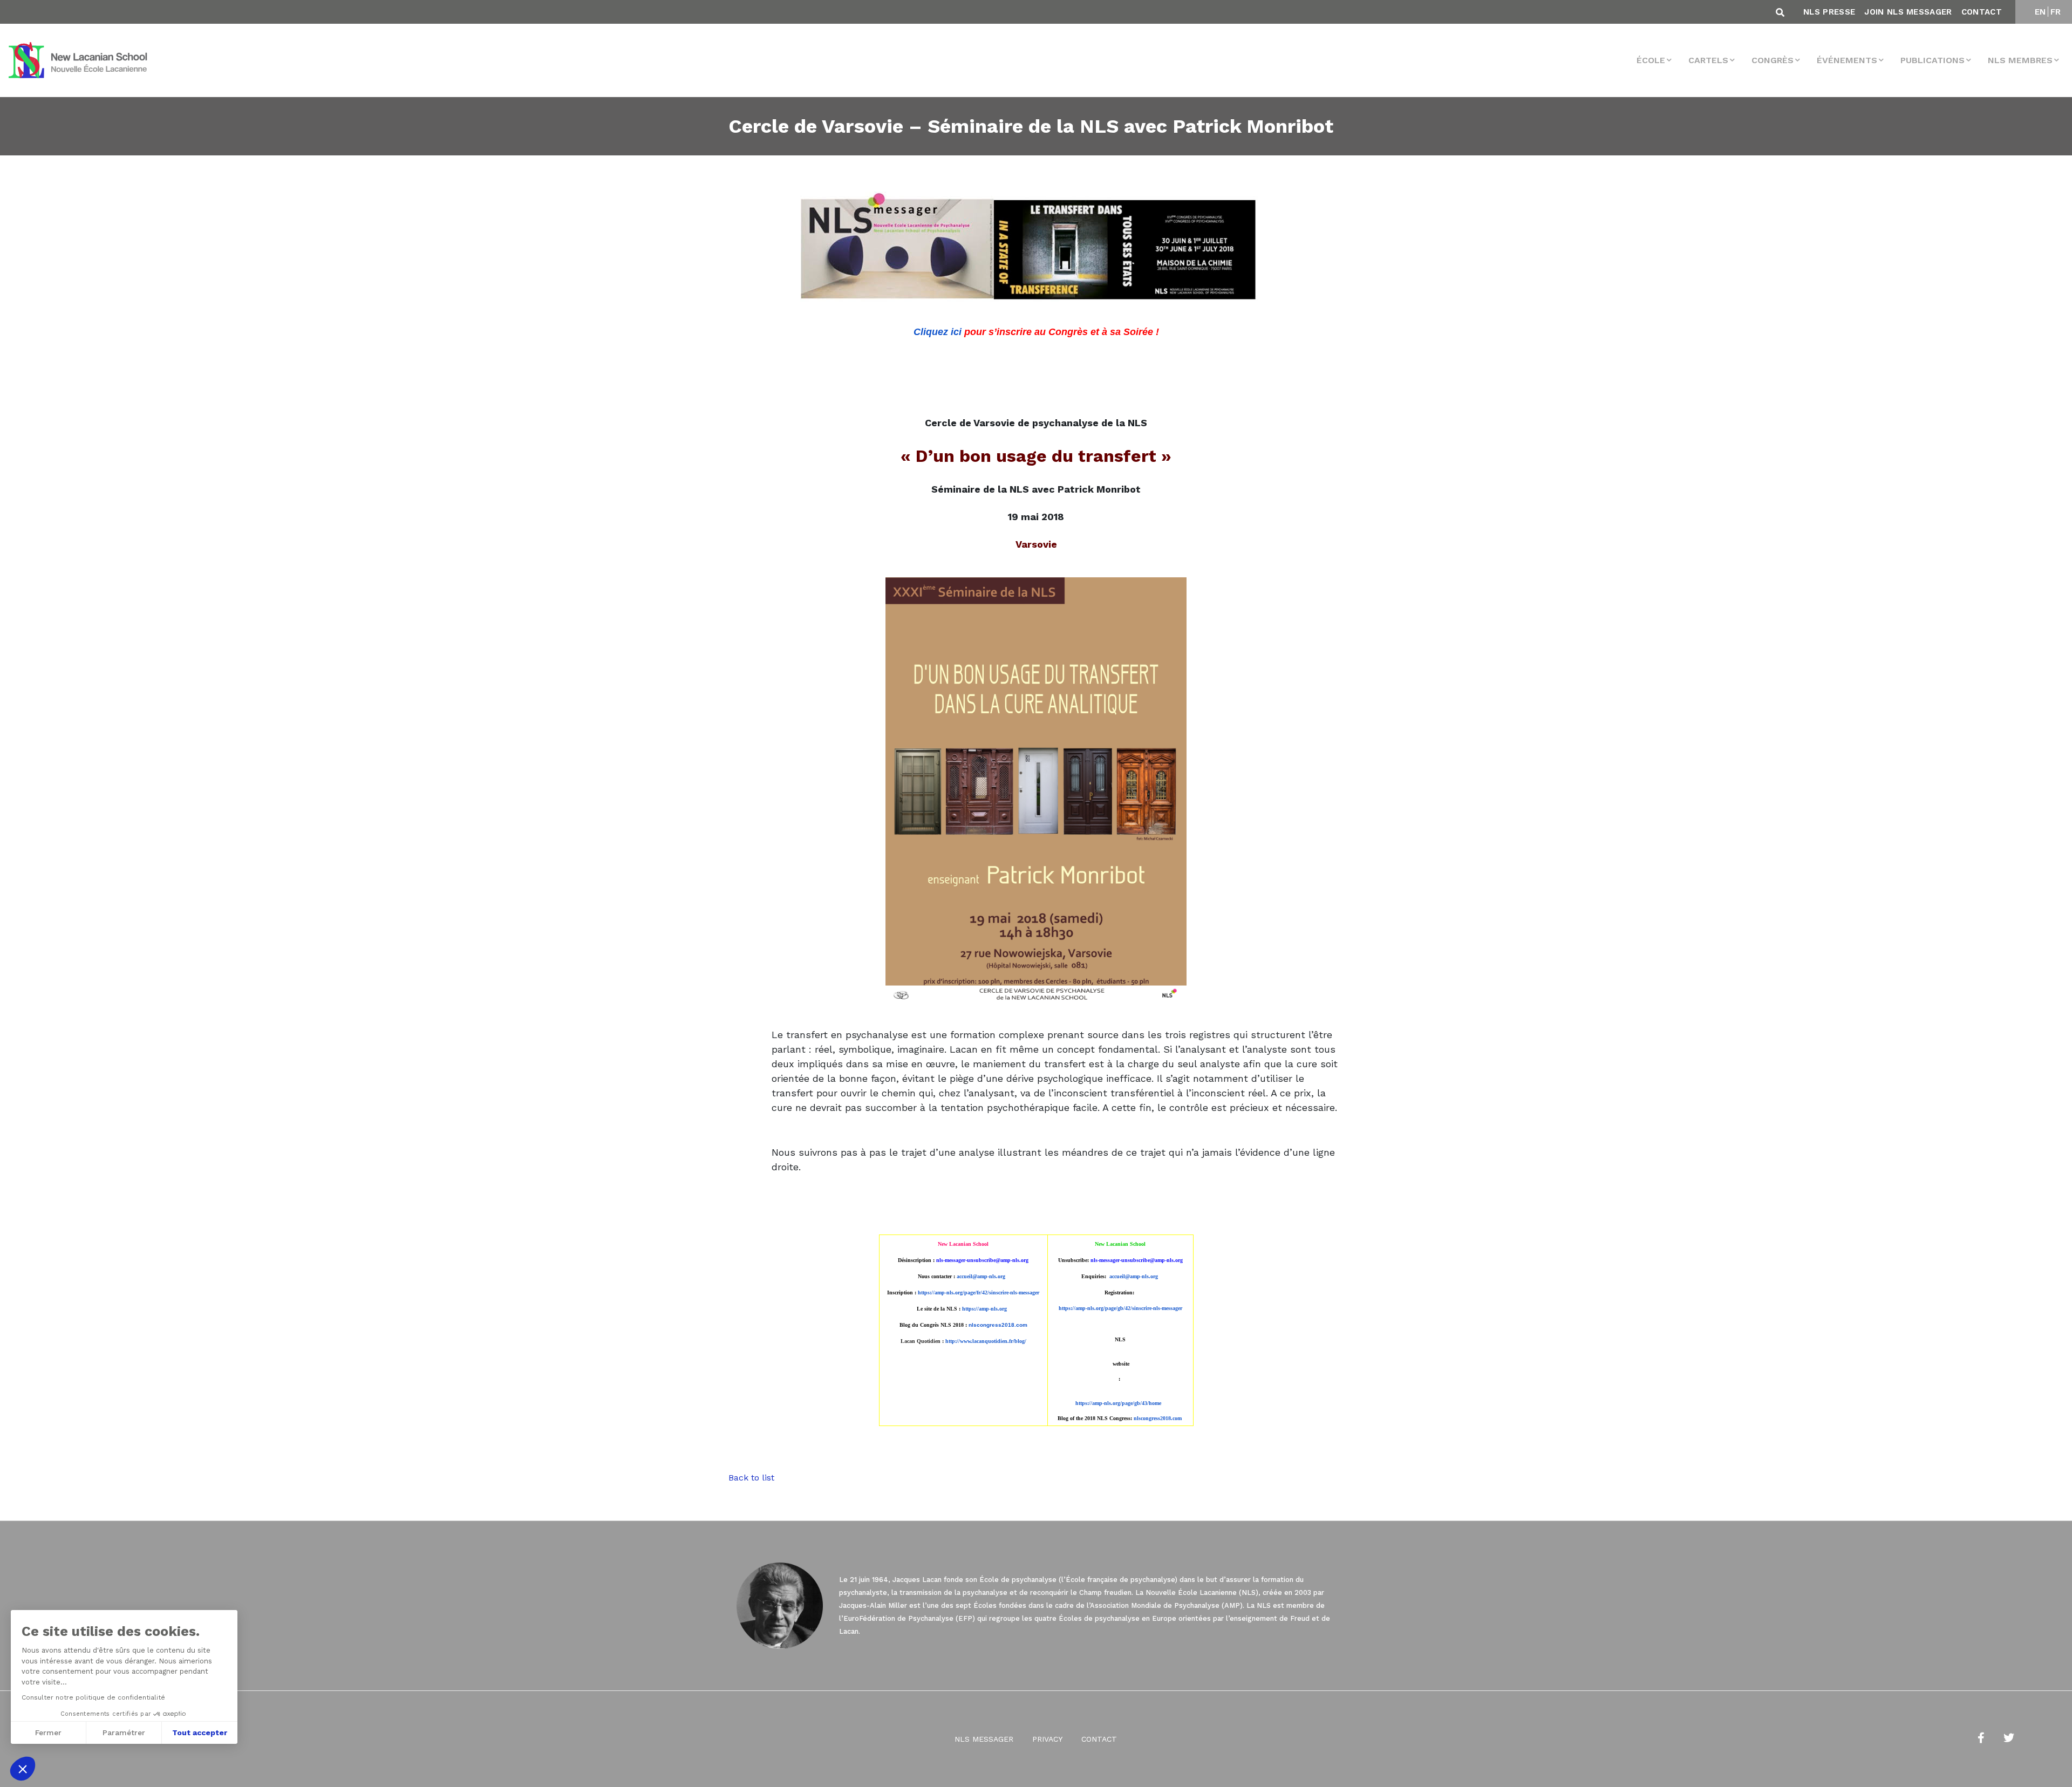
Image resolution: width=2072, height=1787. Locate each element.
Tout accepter (200, 1733)
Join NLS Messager (1908, 12)
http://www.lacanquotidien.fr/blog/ (986, 1341)
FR (2056, 12)
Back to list (751, 1478)
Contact (1982, 12)
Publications (1933, 60)
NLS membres (2020, 60)
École (1651, 60)
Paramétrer (124, 1733)
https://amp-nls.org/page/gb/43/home (1118, 1403)
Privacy (1047, 1739)
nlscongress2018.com (1158, 1418)
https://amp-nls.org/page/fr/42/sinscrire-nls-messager (979, 1292)
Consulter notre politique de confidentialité (93, 1697)
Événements (1847, 60)
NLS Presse (1829, 12)
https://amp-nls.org (984, 1309)
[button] (23, 1769)
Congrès (1773, 60)
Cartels (1708, 60)
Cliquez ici (938, 332)
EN (2040, 12)
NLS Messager (984, 1739)
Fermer (48, 1733)
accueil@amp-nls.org (981, 1276)
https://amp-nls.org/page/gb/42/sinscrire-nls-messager (1120, 1308)
